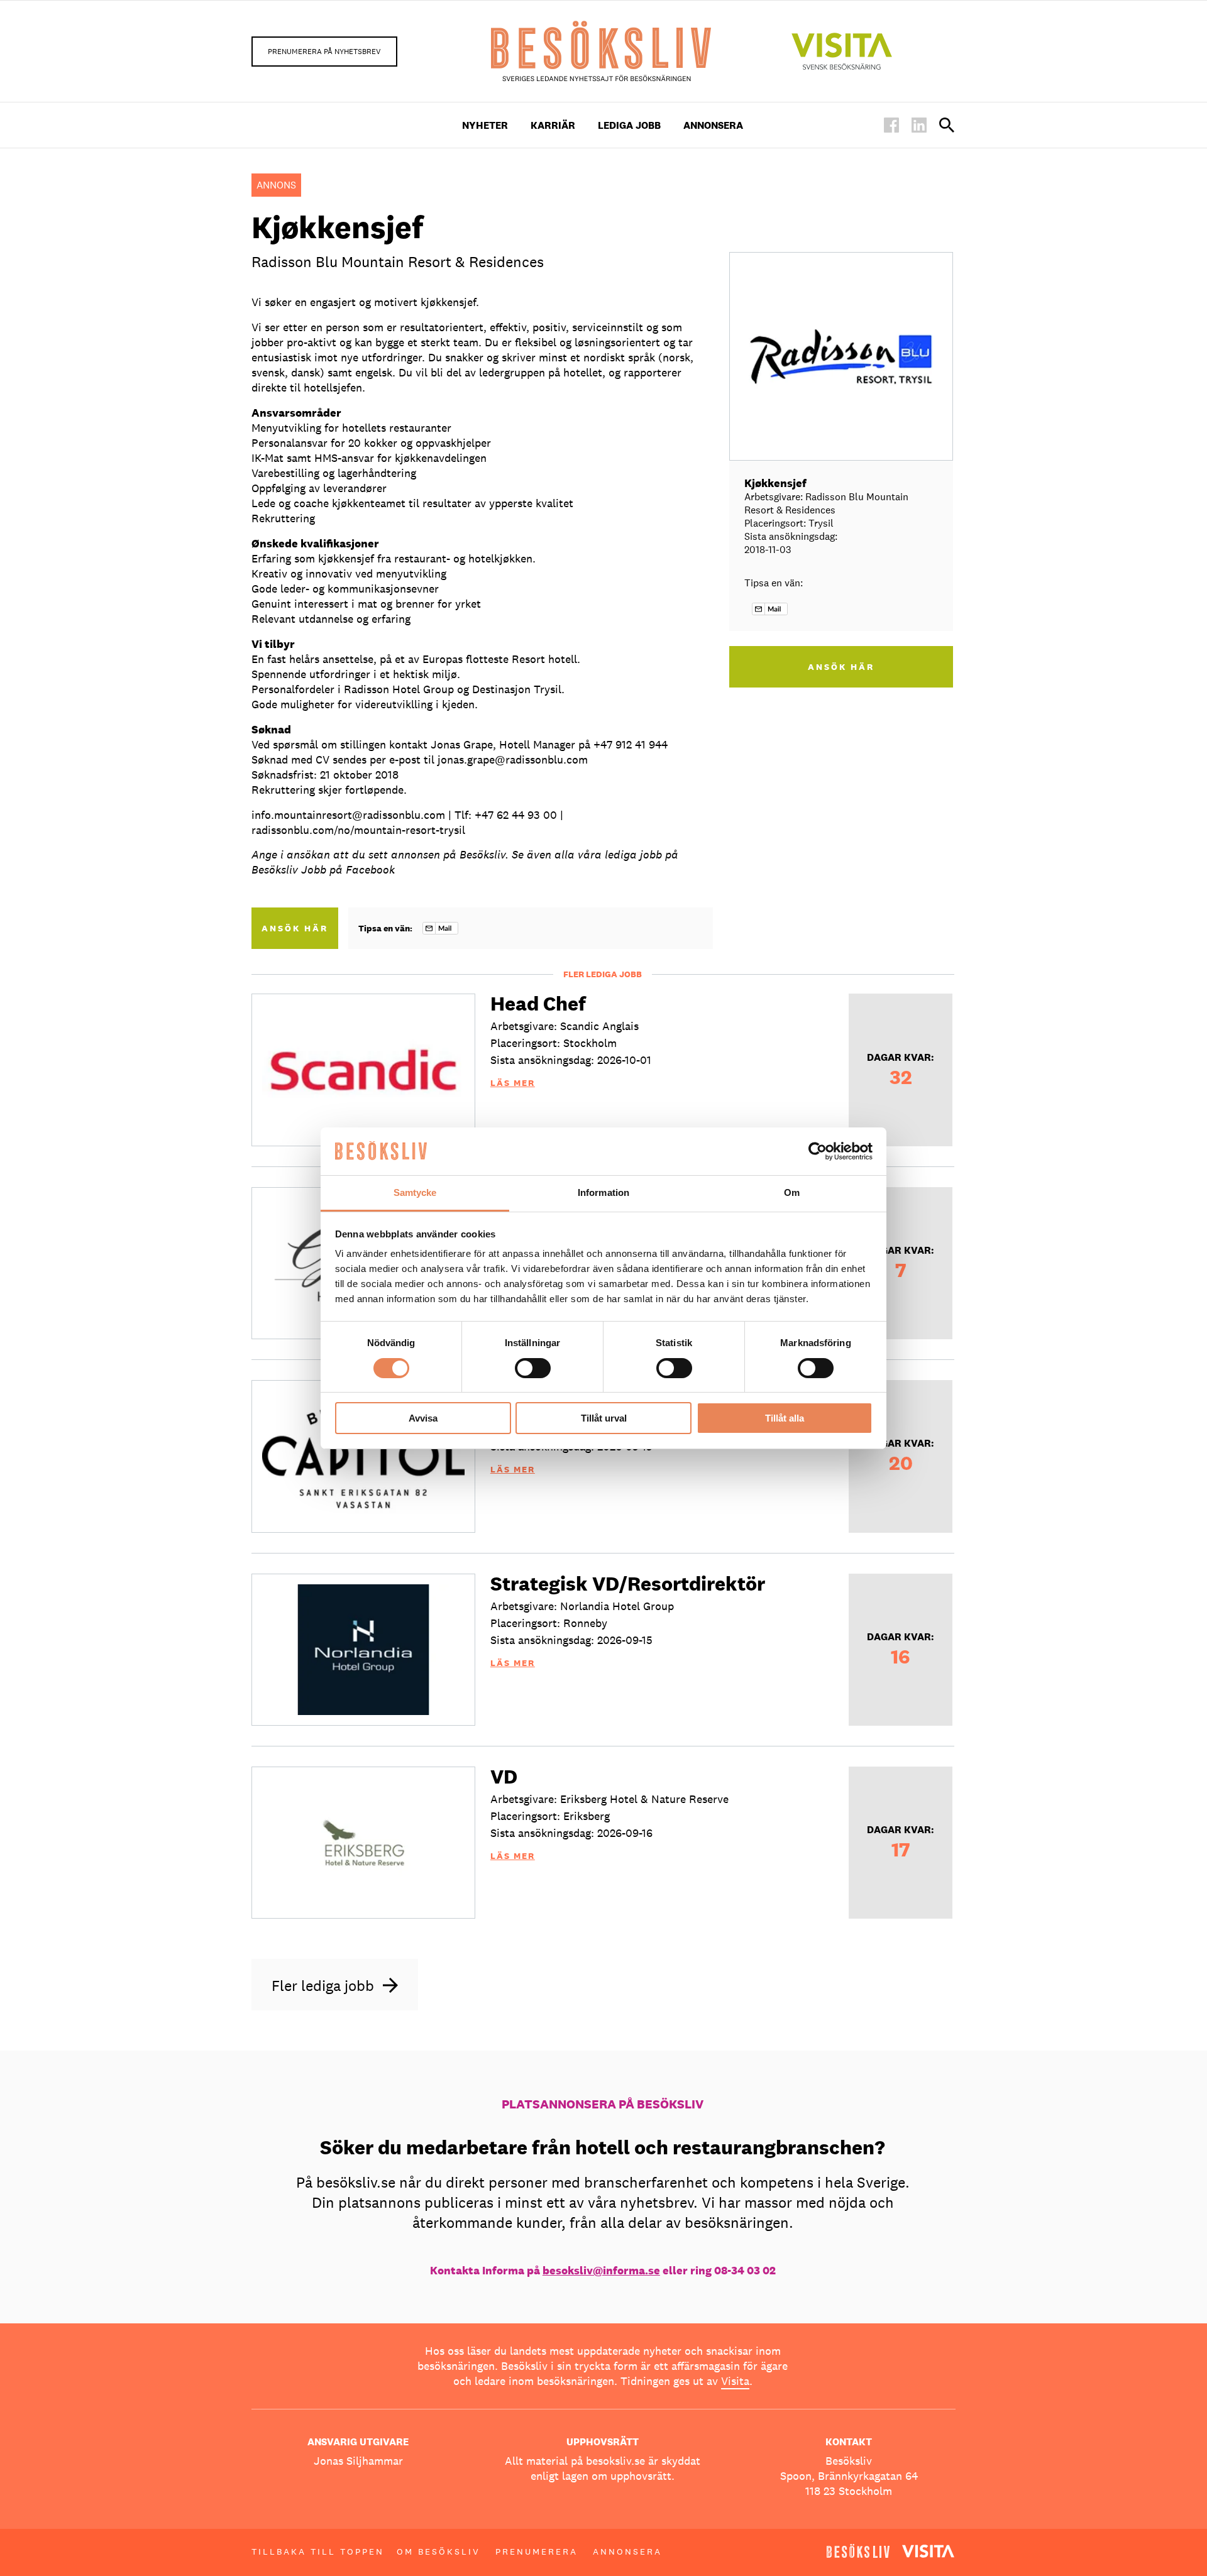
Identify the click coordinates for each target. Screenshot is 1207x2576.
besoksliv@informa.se (601, 2270)
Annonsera (713, 125)
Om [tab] (792, 1192)
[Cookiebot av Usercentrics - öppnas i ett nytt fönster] (818, 1151)
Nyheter (485, 125)
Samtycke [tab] (415, 1192)
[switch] (533, 1368)
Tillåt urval (604, 1418)
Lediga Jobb (629, 125)
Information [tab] (603, 1192)
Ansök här (295, 928)
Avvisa (423, 1418)
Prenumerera (537, 2551)
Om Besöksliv (438, 2551)
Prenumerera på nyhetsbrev (324, 52)
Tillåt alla (785, 1418)
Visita (735, 2381)
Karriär (553, 125)
